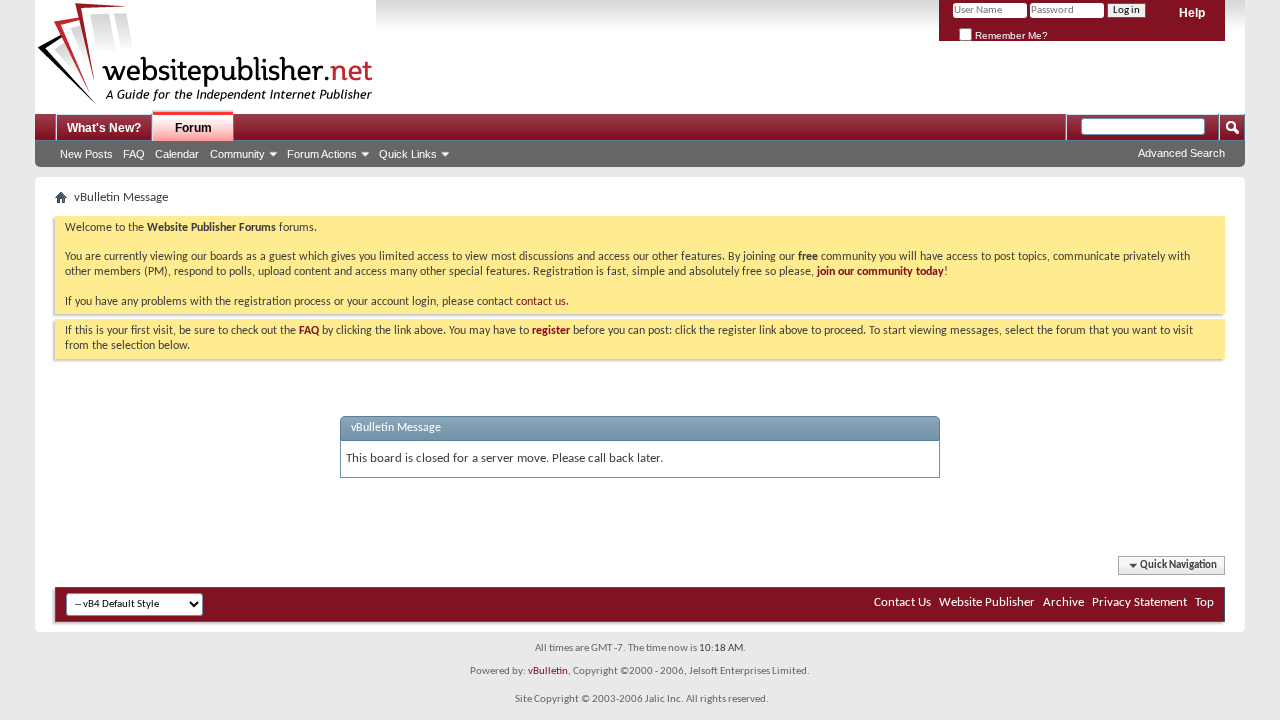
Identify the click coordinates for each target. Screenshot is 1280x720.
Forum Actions (322, 154)
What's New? (104, 128)
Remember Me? (1010, 35)
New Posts (86, 154)
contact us (541, 302)
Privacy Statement (1139, 602)
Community (237, 154)
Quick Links (408, 154)
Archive (1063, 602)
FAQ (134, 154)
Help (1192, 13)
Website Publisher (987, 602)
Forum (193, 128)
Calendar (177, 154)
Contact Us (902, 602)
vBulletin (548, 671)
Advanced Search (1181, 153)
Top (1204, 602)
